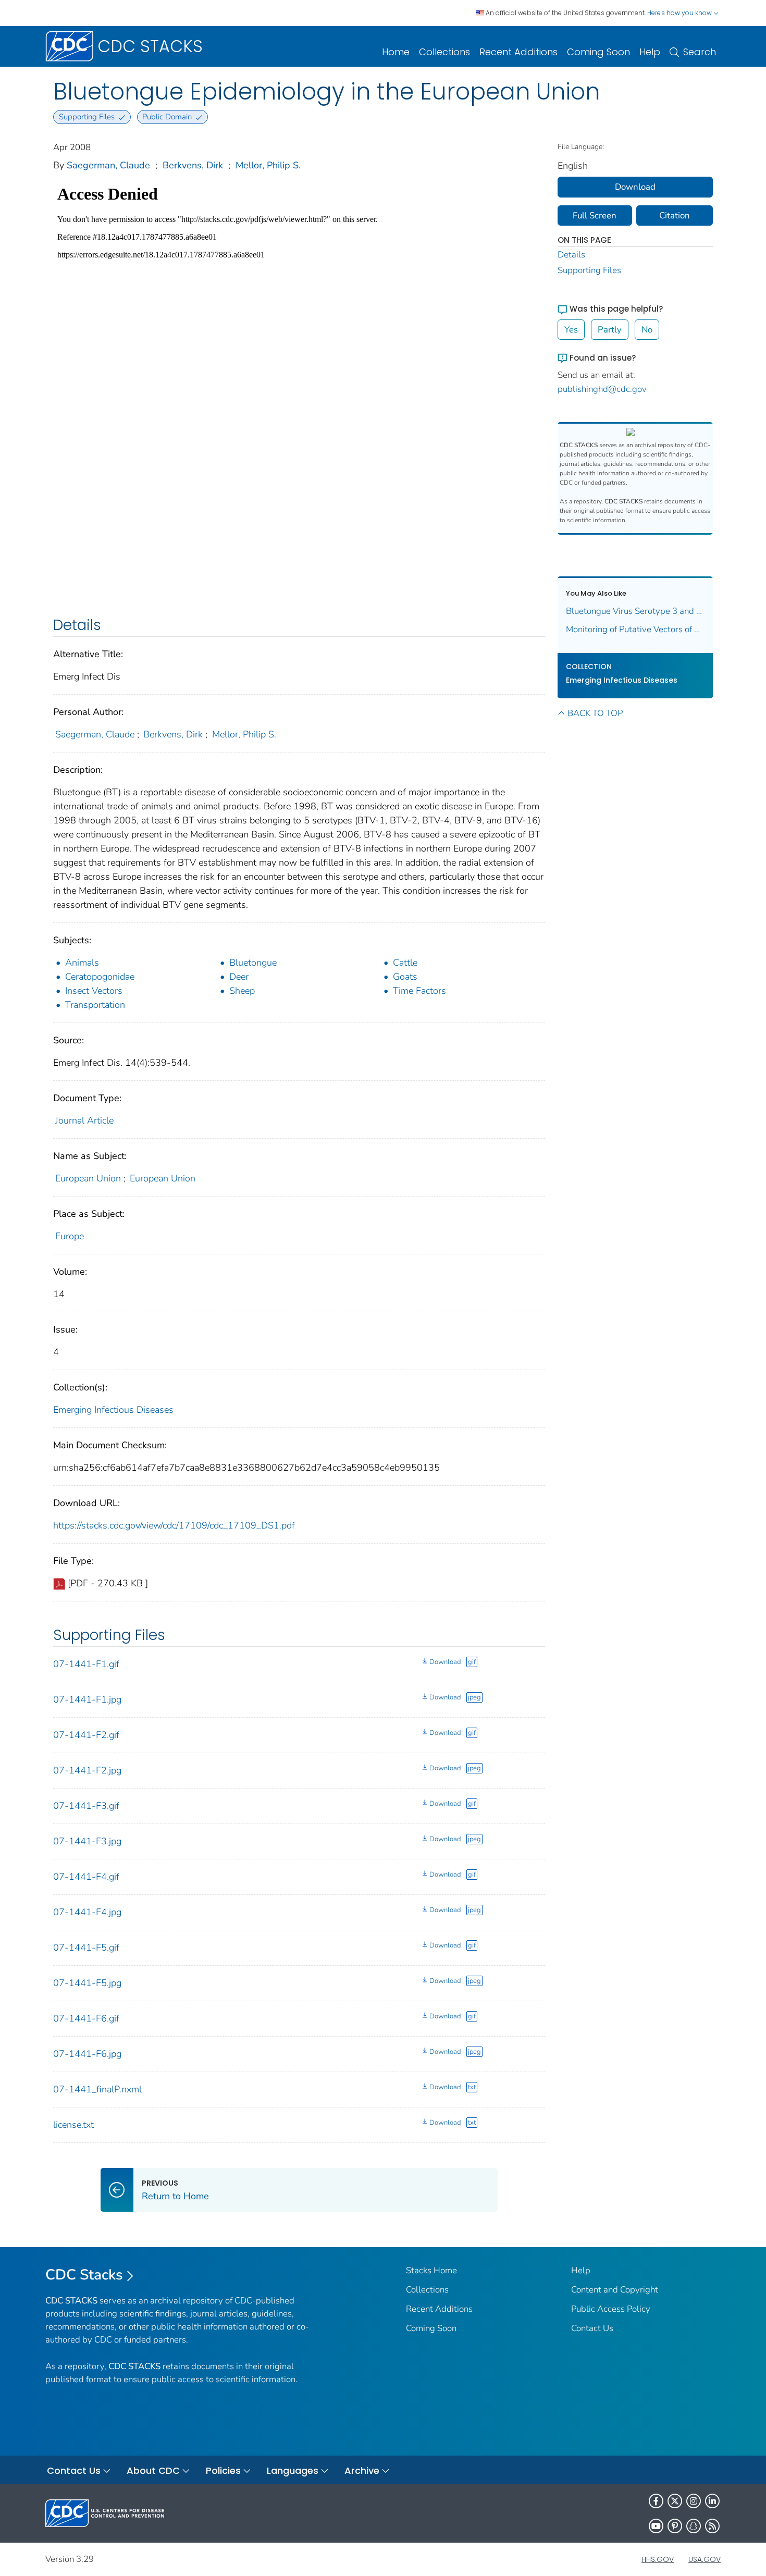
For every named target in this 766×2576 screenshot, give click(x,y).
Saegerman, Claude (108, 165)
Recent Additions (518, 52)
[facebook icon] (656, 2501)
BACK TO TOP (595, 713)
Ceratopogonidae (100, 977)
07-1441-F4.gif (86, 1877)
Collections (444, 52)
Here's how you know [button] (680, 13)
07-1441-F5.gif (86, 1948)
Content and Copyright (615, 2290)
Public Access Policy (611, 2309)
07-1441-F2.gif (86, 1735)
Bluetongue (253, 963)
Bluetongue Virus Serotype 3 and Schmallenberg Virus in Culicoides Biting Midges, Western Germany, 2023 (635, 611)
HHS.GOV (658, 2559)
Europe (70, 1236)
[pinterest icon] (675, 2526)
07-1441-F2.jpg (87, 1770)
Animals (82, 963)
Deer (239, 977)
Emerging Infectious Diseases (113, 1410)
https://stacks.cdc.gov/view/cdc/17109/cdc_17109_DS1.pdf (174, 1525)
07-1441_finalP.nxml (97, 2089)
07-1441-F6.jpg (87, 2054)
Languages (293, 2470)
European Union (88, 1178)
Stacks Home (431, 2270)
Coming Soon (598, 52)
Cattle (405, 963)
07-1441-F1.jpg (87, 1699)
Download (445, 1662)
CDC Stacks (84, 2275)
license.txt (73, 2125)
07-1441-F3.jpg (87, 1841)
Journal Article (84, 1120)
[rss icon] (712, 2526)
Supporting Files (589, 270)
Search (700, 52)
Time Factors (419, 991)
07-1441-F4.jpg (87, 1912)
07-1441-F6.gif (86, 2018)
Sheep (242, 991)
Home (396, 52)
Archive (362, 2470)
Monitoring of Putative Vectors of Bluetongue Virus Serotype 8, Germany (635, 629)
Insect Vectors (94, 991)
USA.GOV (705, 2559)
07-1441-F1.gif (86, 1664)
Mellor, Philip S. (268, 165)
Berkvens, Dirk (193, 165)
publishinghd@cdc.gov (602, 389)
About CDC (153, 2470)
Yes (571, 330)
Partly (610, 330)
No (647, 330)
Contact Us (592, 2328)
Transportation (95, 1005)
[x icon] (675, 2501)
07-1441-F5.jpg (87, 1983)
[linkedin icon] (712, 2501)
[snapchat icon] (694, 2526)
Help (650, 52)
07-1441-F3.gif (86, 1806)
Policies (223, 2470)
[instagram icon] (694, 2501)
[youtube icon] (656, 2526)
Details (571, 255)
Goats (405, 977)
